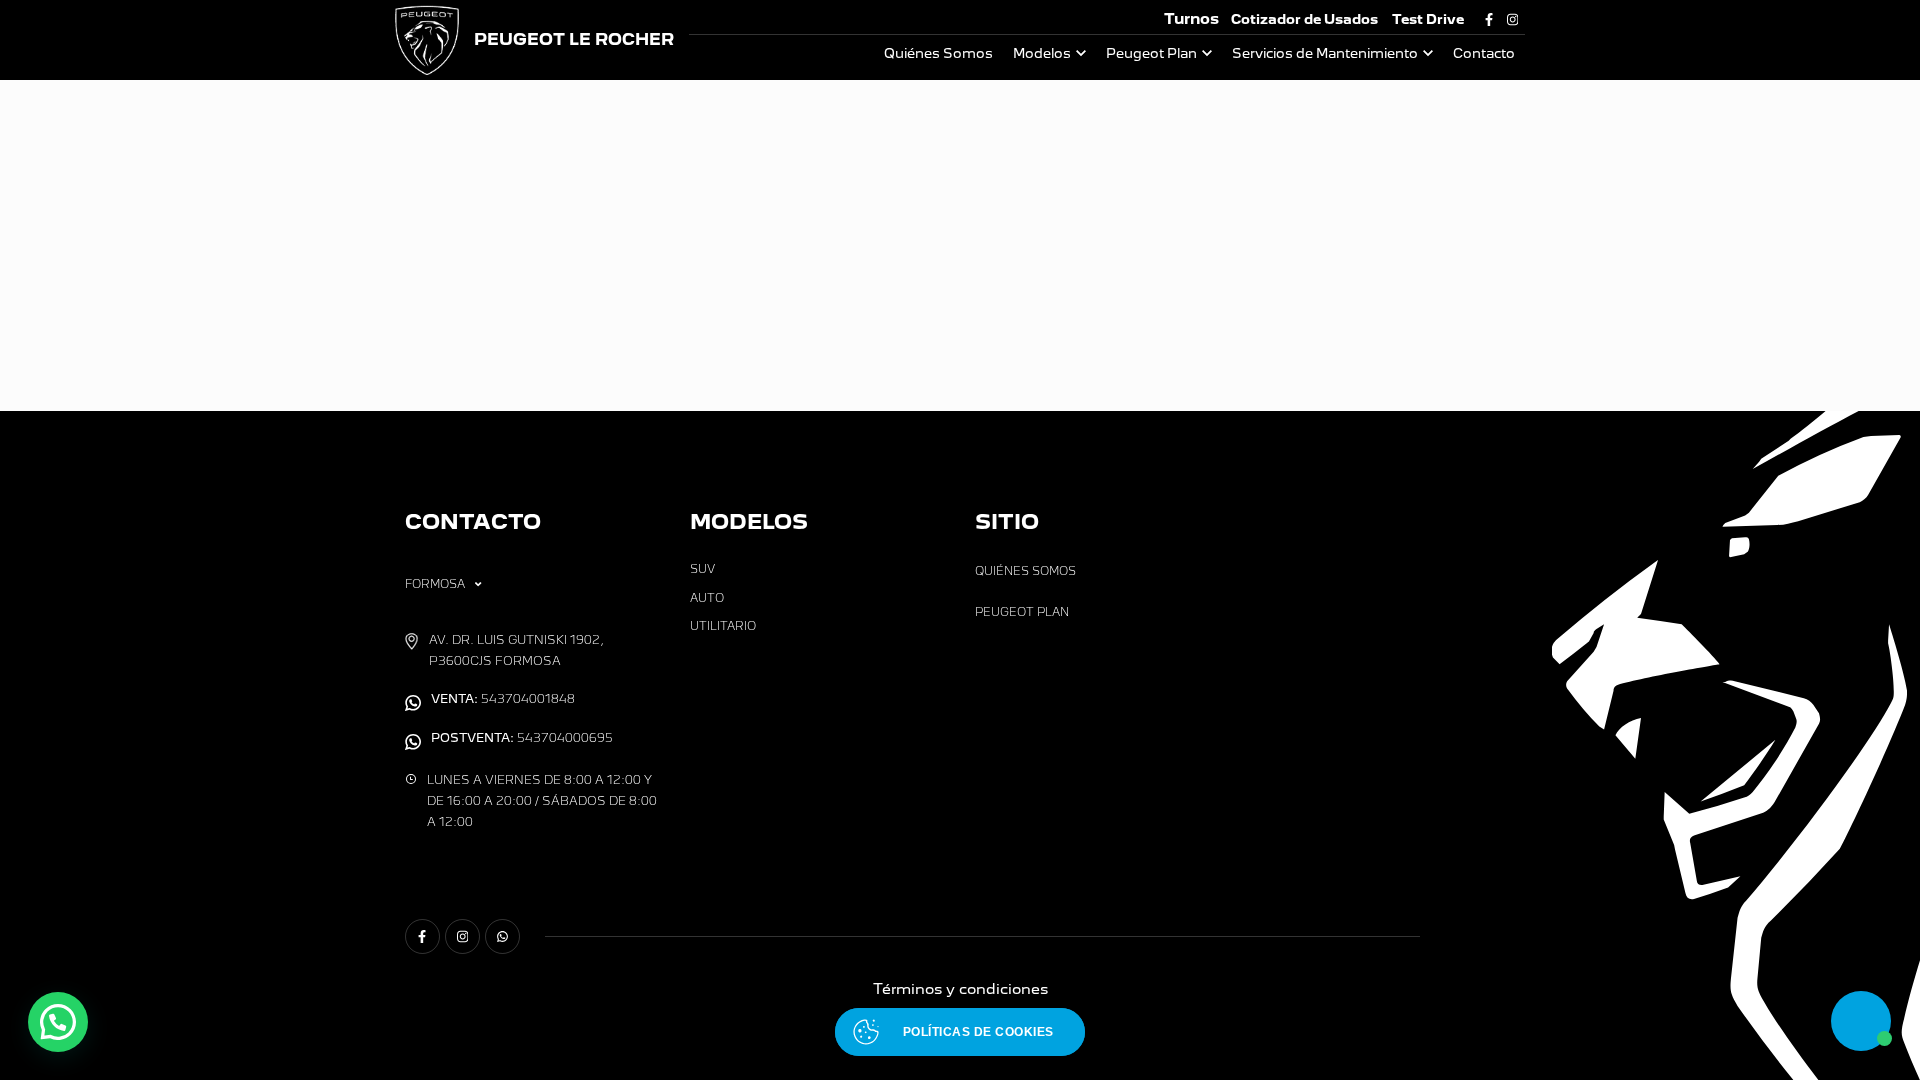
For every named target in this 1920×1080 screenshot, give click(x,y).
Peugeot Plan (1151, 53)
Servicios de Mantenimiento (1325, 53)
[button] (58, 1022)
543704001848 (503, 699)
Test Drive (1428, 19)
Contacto (1484, 53)
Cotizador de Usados (1304, 19)
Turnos (1191, 18)
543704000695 (522, 738)
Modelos (1042, 53)
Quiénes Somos (938, 53)
